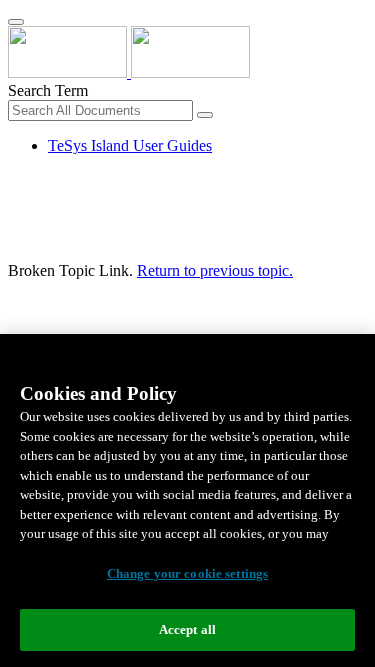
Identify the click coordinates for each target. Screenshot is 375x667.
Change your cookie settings (188, 573)
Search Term (48, 90)
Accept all (187, 629)
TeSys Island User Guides (130, 145)
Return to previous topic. (215, 270)
